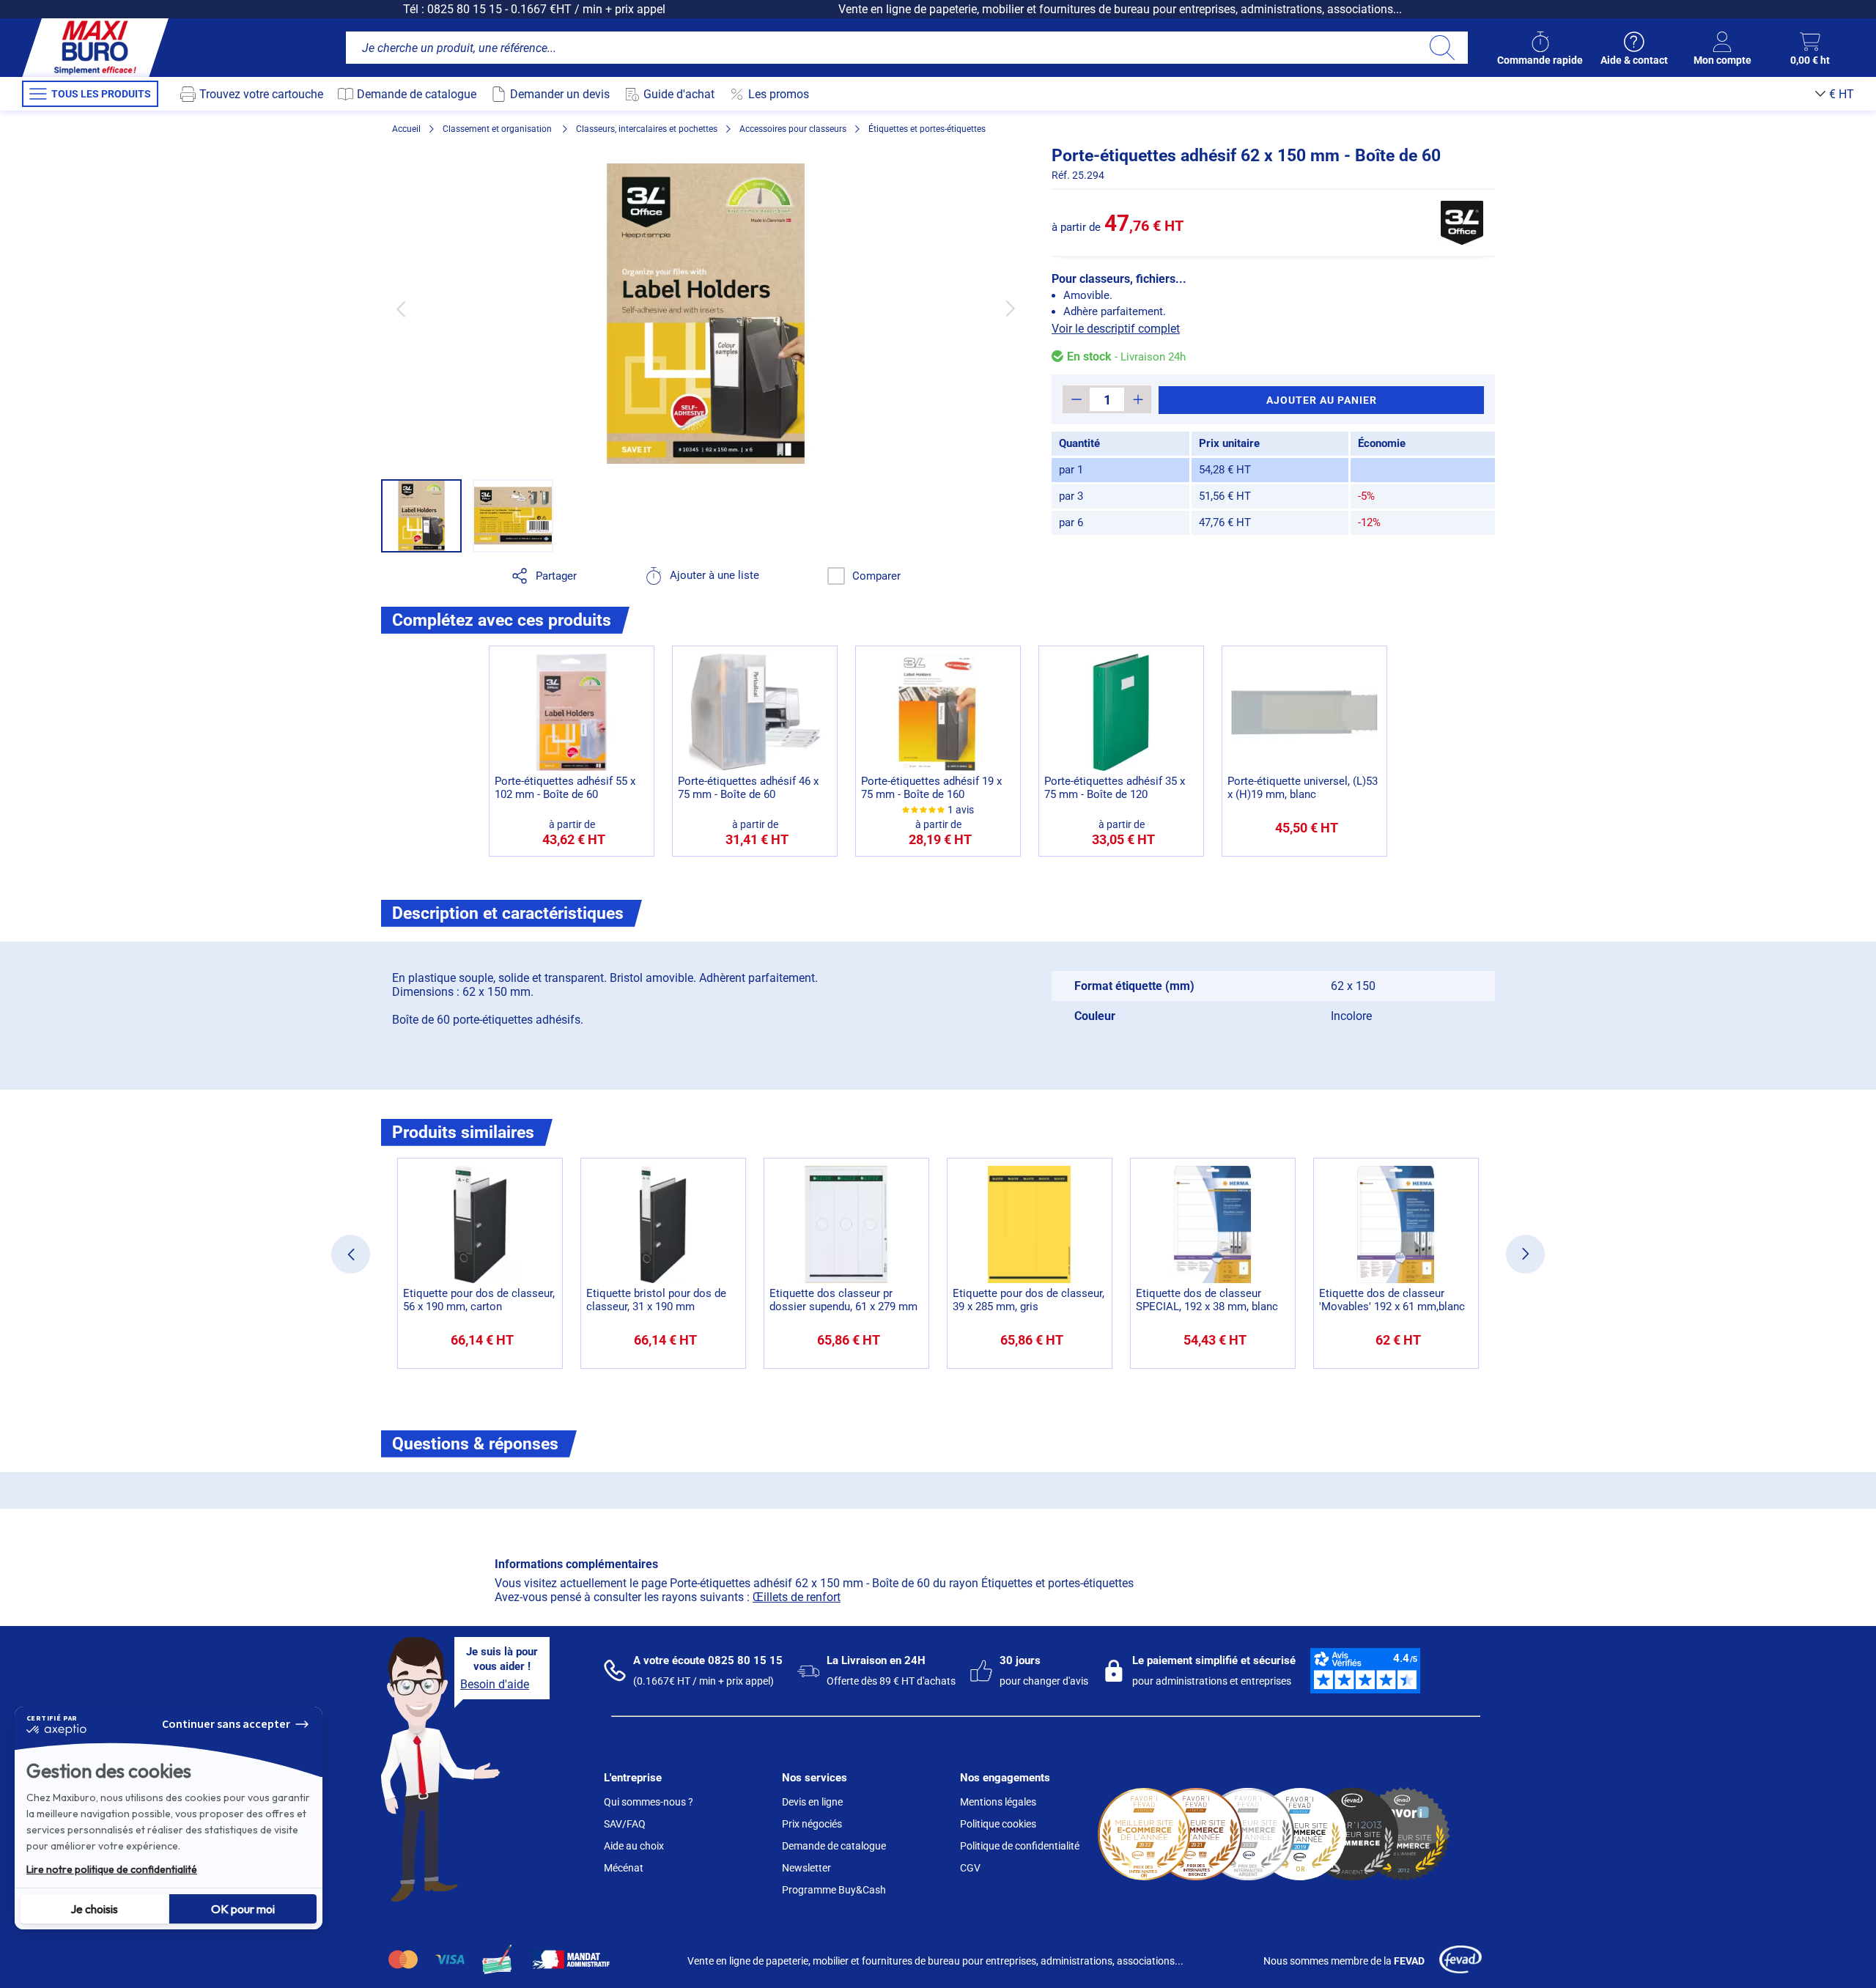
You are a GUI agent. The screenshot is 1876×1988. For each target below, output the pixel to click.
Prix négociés (812, 1824)
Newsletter (806, 1868)
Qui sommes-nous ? (649, 1802)
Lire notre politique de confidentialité (112, 1869)
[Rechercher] (1442, 48)
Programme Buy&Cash (834, 1890)
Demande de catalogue (834, 1846)
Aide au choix (634, 1846)
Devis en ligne (812, 1802)
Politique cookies (998, 1824)
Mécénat (624, 1868)
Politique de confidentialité (1020, 1846)
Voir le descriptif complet (1116, 329)
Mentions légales (998, 1802)
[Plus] (1138, 399)
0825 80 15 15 (465, 9)
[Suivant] (1010, 309)
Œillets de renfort (797, 1597)
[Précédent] (400, 309)
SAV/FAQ (625, 1824)
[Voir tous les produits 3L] (1462, 223)
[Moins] (1076, 399)
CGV (970, 1868)
